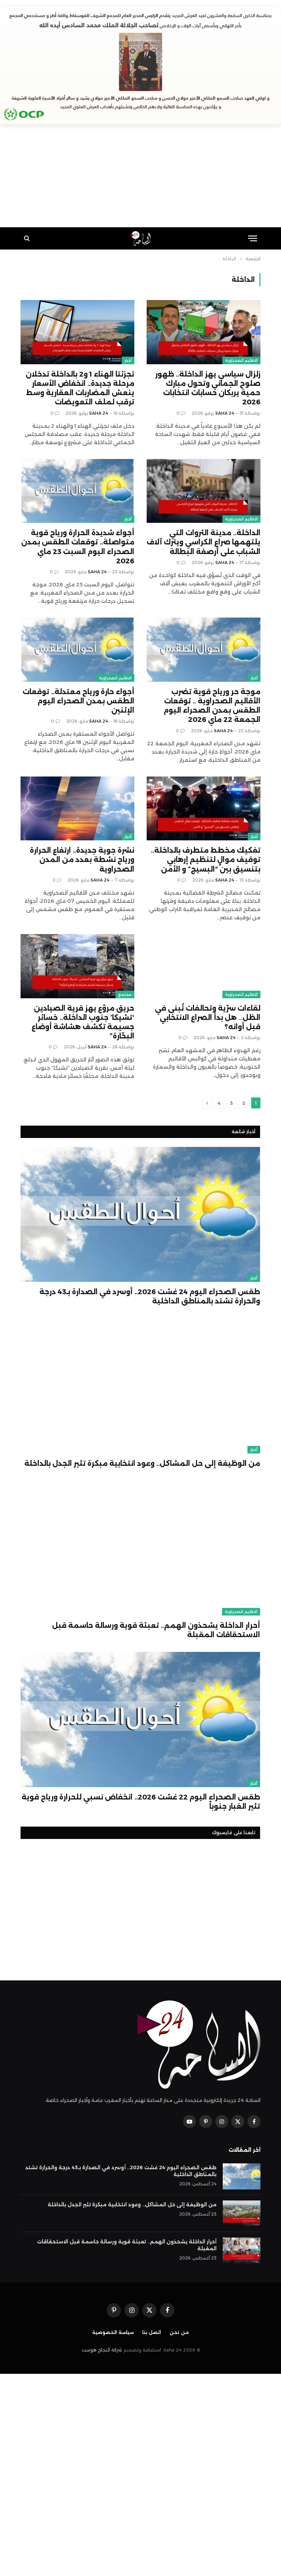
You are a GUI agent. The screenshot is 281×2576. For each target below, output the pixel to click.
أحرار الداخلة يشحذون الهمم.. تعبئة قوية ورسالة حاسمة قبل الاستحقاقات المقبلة (156, 1630)
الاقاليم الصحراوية (241, 360)
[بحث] (28, 238)
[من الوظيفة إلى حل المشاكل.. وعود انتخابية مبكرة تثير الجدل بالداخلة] (140, 1386)
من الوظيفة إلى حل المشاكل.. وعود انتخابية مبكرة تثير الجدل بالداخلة (142, 1463)
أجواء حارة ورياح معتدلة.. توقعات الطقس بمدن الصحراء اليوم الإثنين (78, 701)
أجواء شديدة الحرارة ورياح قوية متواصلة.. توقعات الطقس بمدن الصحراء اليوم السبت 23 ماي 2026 (78, 547)
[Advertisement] (140, 179)
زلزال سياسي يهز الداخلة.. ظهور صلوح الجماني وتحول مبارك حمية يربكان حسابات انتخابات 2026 (208, 388)
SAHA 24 (225, 413)
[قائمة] (253, 238)
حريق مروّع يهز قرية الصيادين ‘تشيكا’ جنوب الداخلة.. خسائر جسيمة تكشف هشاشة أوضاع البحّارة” (83, 1022)
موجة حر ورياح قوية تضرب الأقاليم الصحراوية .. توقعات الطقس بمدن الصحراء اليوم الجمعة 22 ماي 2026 (212, 706)
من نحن (179, 2332)
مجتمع (125, 994)
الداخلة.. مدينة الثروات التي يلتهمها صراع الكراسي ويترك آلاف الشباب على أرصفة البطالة (204, 542)
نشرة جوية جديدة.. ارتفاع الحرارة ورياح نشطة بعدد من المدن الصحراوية (82, 860)
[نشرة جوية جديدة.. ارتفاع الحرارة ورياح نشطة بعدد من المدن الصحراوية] (77, 809)
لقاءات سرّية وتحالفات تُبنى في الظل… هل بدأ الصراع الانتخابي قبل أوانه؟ (208, 1017)
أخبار (128, 360)
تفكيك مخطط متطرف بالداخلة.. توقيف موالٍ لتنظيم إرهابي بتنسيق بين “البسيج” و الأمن (206, 860)
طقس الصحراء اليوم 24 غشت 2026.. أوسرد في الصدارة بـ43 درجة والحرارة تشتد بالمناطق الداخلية (150, 1296)
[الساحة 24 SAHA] (141, 238)
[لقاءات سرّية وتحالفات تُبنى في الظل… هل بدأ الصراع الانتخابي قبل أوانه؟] (204, 966)
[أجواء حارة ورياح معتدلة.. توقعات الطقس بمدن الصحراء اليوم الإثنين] (77, 650)
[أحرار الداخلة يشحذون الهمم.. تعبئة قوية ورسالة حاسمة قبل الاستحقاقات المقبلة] (140, 1548)
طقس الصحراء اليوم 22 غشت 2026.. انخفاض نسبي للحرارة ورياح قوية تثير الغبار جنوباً (141, 1802)
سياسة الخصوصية (113, 2332)
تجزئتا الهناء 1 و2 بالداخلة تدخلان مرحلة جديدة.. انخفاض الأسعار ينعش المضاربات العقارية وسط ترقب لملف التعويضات (80, 388)
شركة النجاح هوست (102, 2350)
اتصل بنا (152, 2332)
